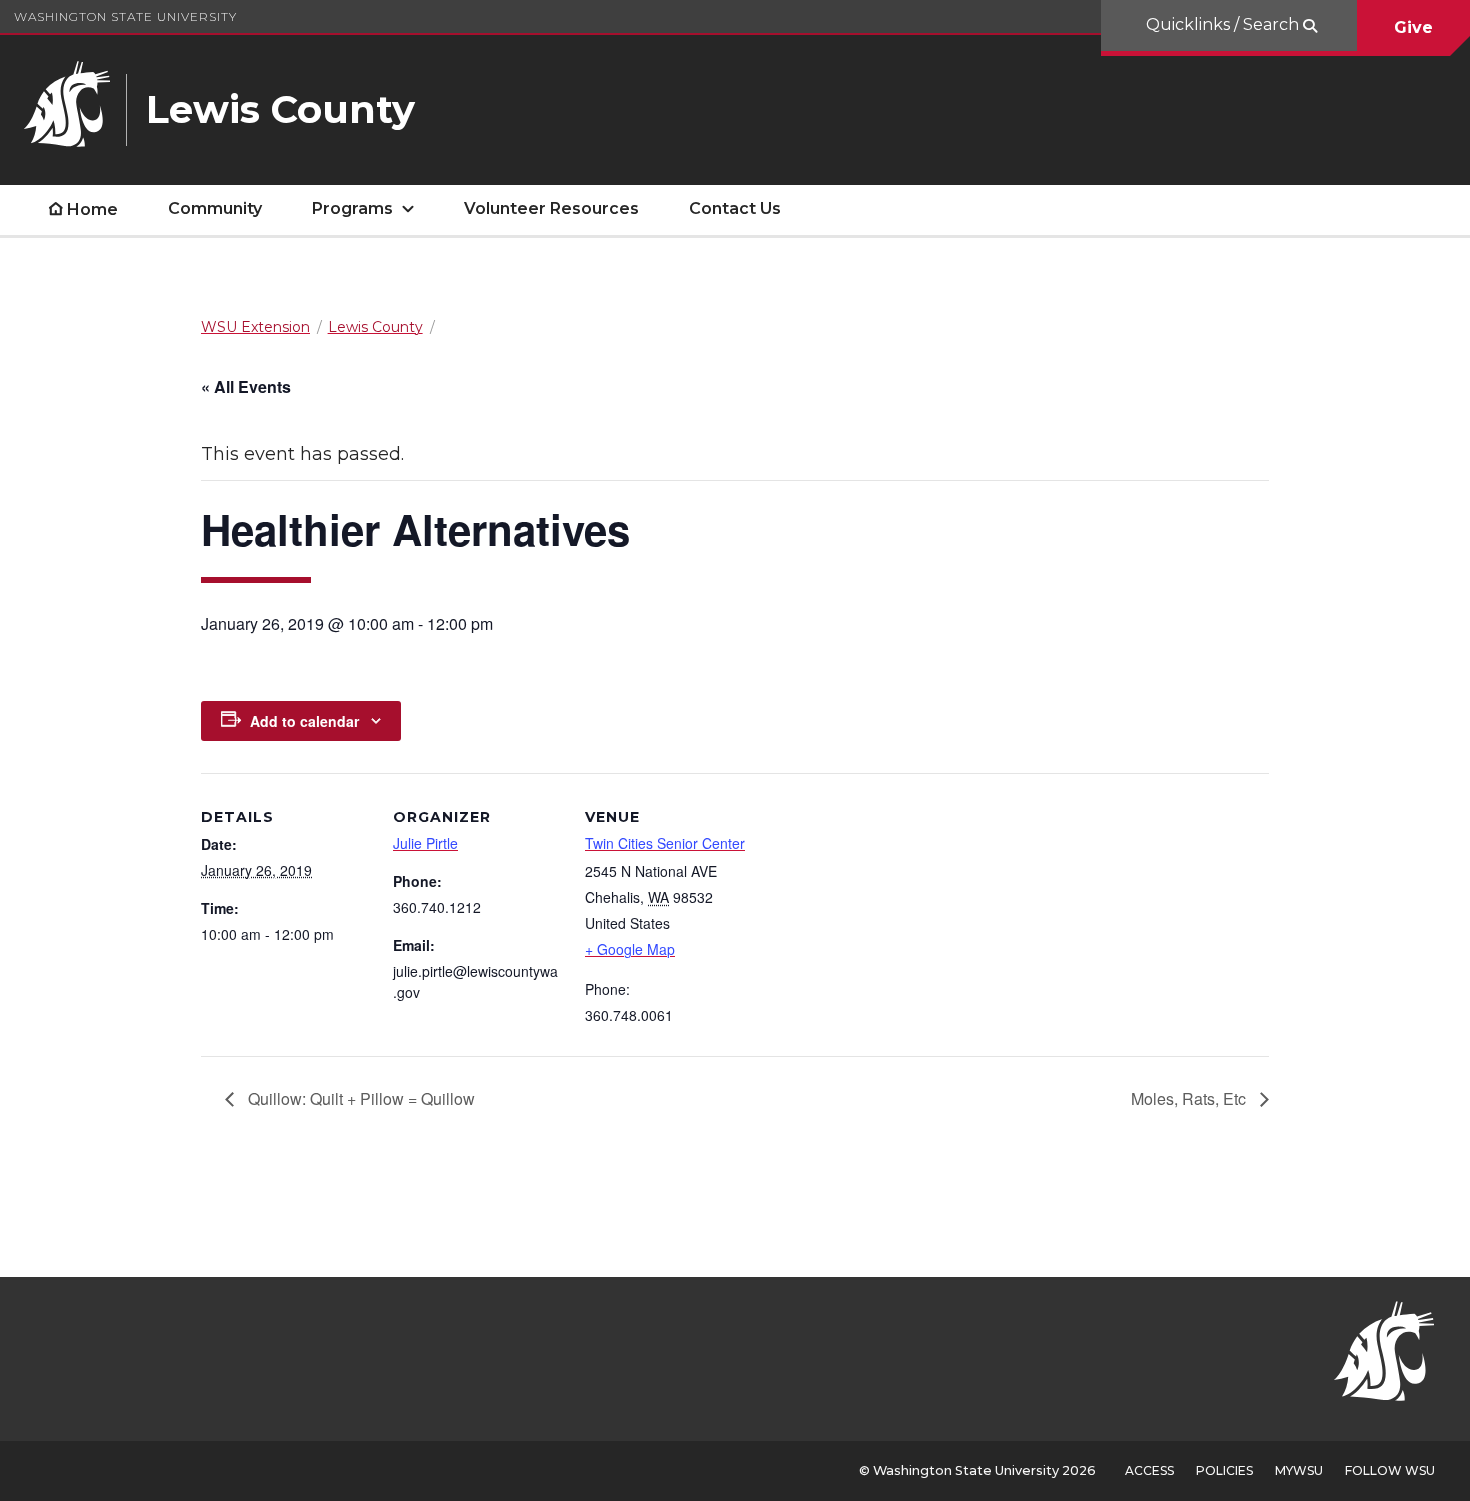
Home (92, 209)
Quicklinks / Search (1224, 24)
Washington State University (125, 16)
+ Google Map (630, 949)
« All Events (246, 386)
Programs (352, 208)
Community (215, 208)
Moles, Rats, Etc (1190, 1098)
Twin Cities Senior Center (665, 843)
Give (1413, 27)
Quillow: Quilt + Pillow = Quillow (359, 1098)
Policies (1224, 1470)
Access (1149, 1470)
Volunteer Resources (551, 208)
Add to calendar (304, 721)
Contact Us (735, 208)
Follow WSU (1390, 1470)
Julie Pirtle (425, 843)
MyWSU (1299, 1470)
